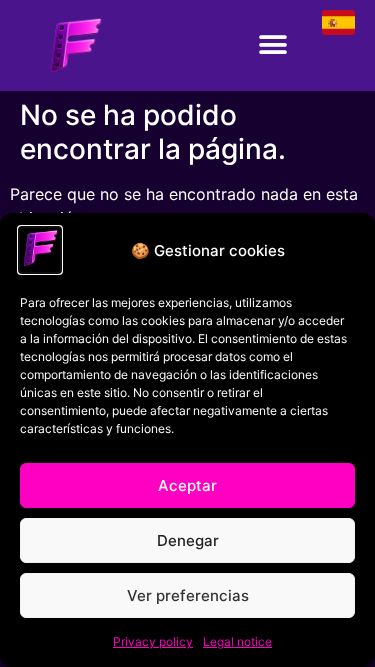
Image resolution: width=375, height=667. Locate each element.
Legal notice (237, 641)
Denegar (188, 540)
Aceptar (187, 485)
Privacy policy (153, 641)
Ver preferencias (188, 595)
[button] (272, 45)
